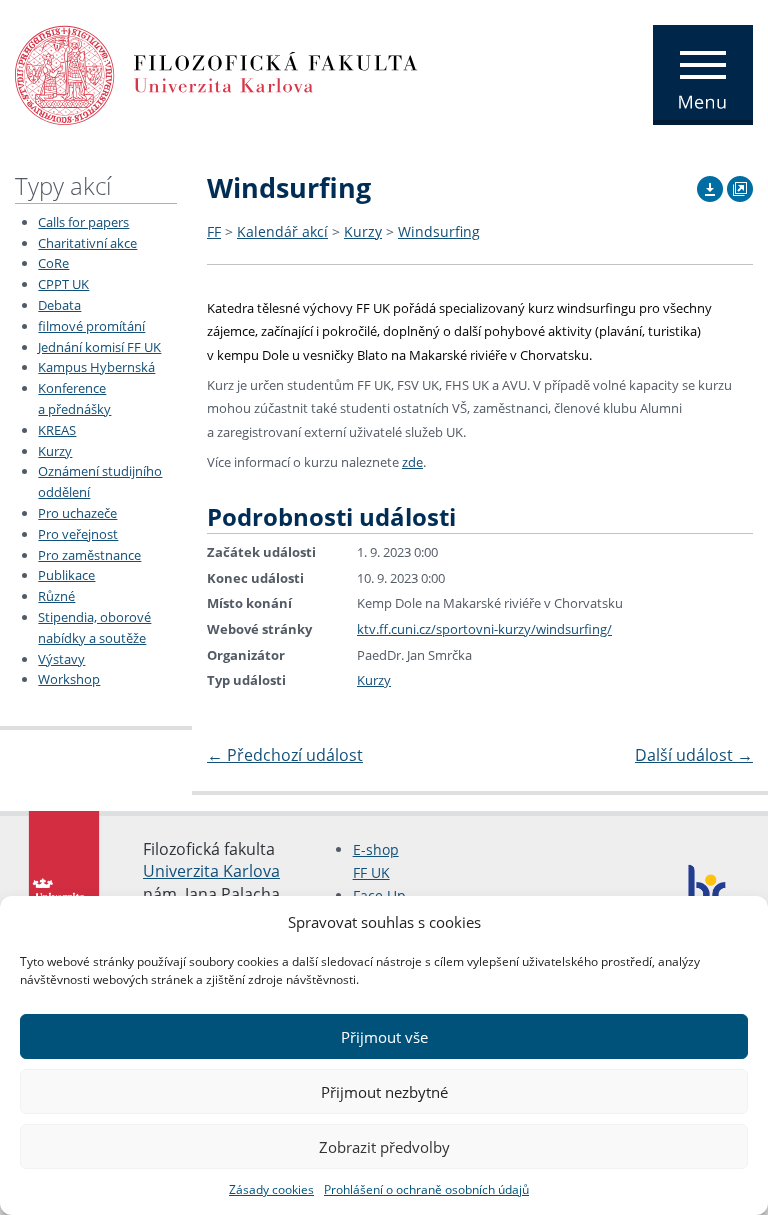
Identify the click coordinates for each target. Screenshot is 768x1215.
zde (412, 462)
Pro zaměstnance (89, 555)
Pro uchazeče (77, 513)
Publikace (66, 575)
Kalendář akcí (282, 231)
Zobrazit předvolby (384, 1147)
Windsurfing (439, 231)
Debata (59, 305)
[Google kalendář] (740, 186)
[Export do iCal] (710, 186)
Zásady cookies (271, 1189)
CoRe (53, 263)
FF (214, 231)
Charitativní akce (87, 243)
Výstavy (61, 659)
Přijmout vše (384, 1037)
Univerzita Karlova (211, 871)
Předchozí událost (285, 755)
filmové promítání (91, 326)
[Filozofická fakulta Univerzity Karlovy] (216, 73)
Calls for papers (83, 222)
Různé (56, 596)
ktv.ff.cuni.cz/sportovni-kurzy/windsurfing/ (484, 629)
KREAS (57, 430)
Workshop (69, 679)
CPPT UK (63, 284)
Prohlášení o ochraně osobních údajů (426, 1189)
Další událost (694, 755)
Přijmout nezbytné (384, 1092)
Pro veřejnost (78, 534)
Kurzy (55, 451)
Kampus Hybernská (96, 367)
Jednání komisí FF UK (99, 347)
